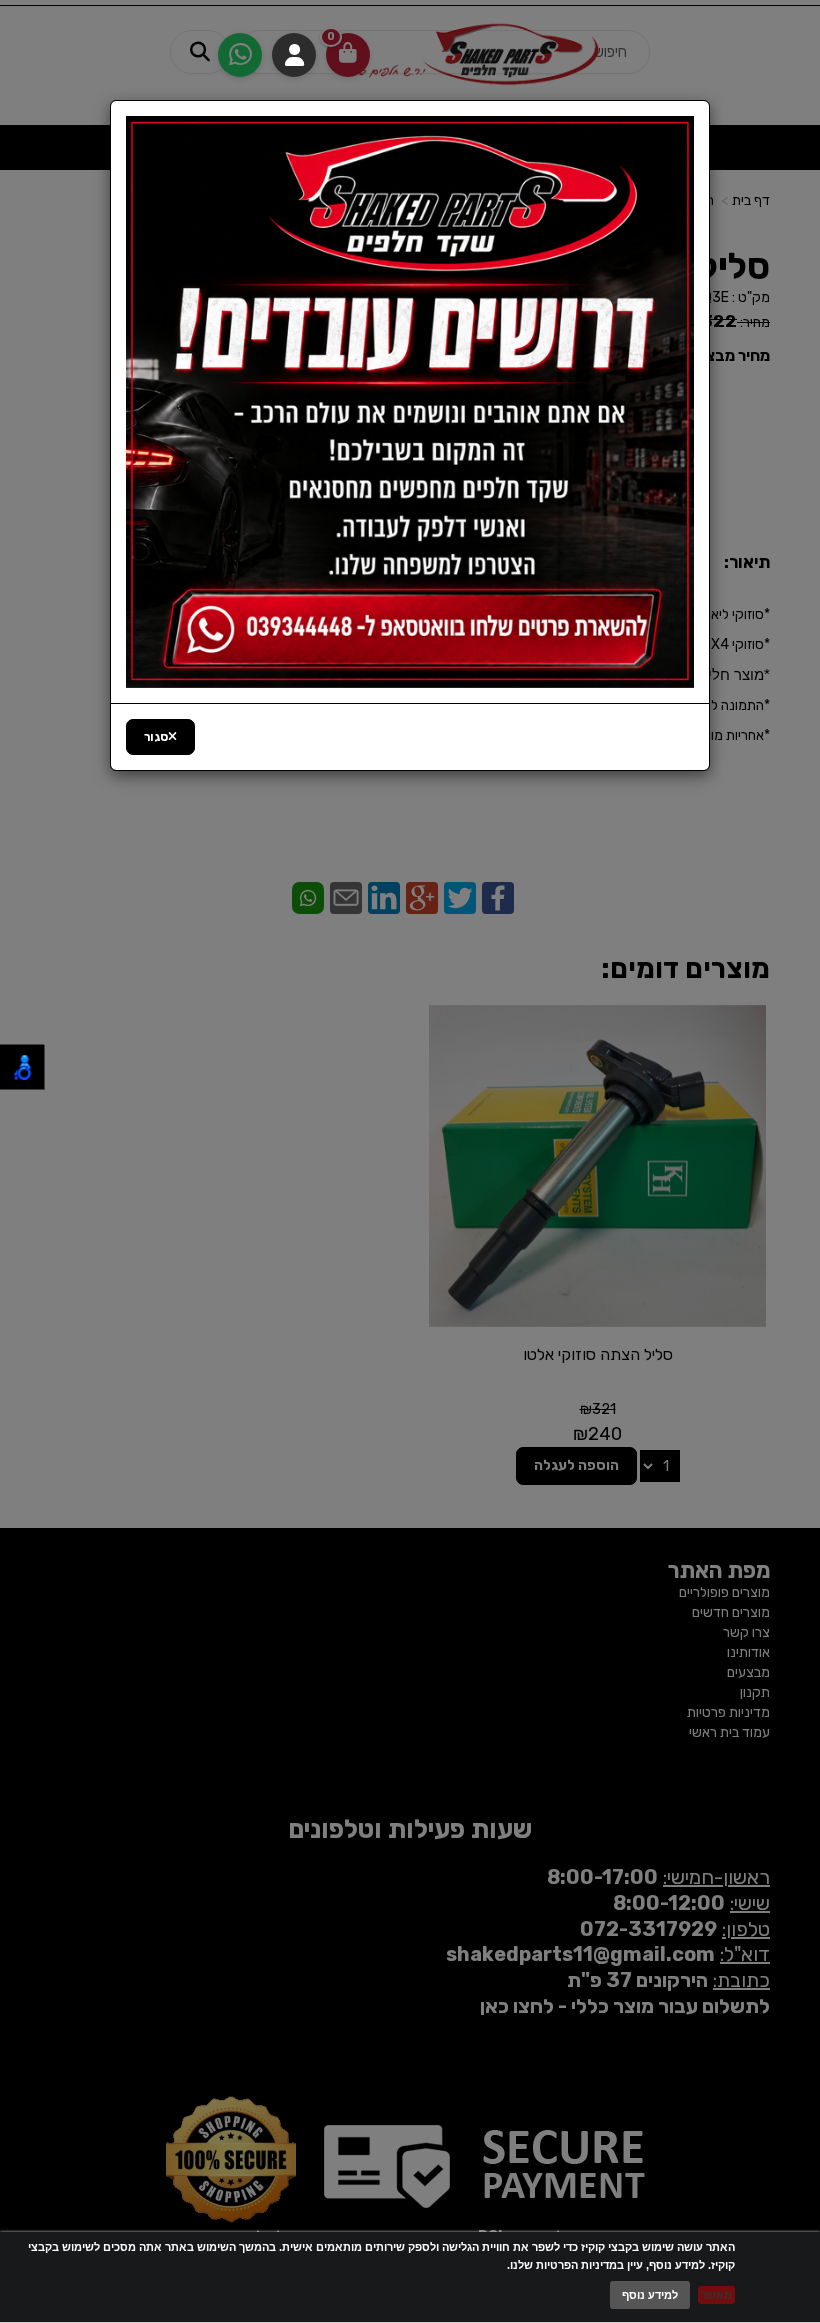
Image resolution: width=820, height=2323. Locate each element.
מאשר (716, 2295)
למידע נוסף (650, 2295)
